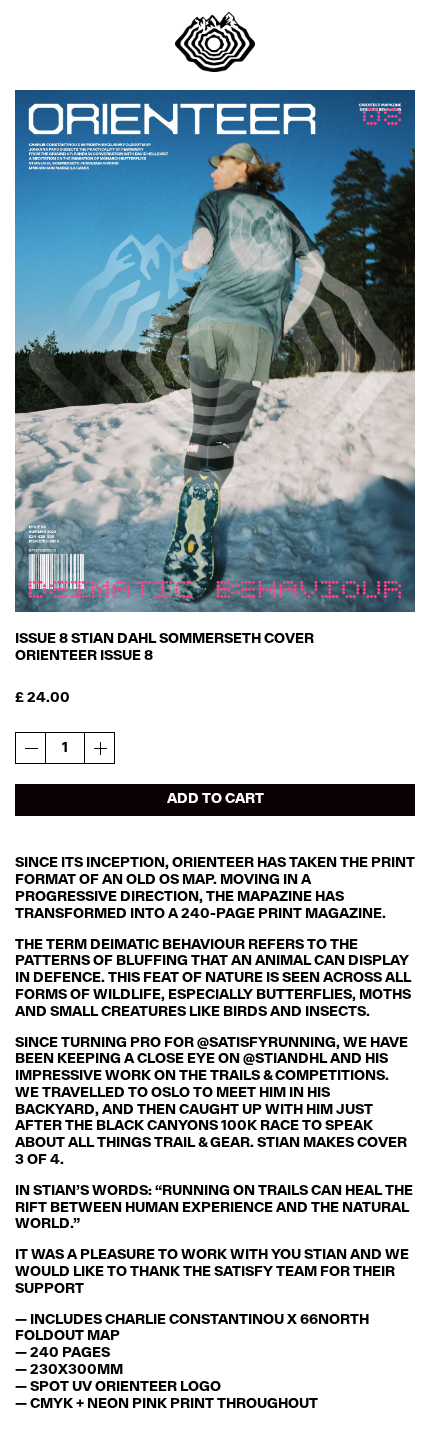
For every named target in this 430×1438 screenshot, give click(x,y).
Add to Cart (215, 799)
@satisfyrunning (266, 1043)
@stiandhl (285, 1059)
